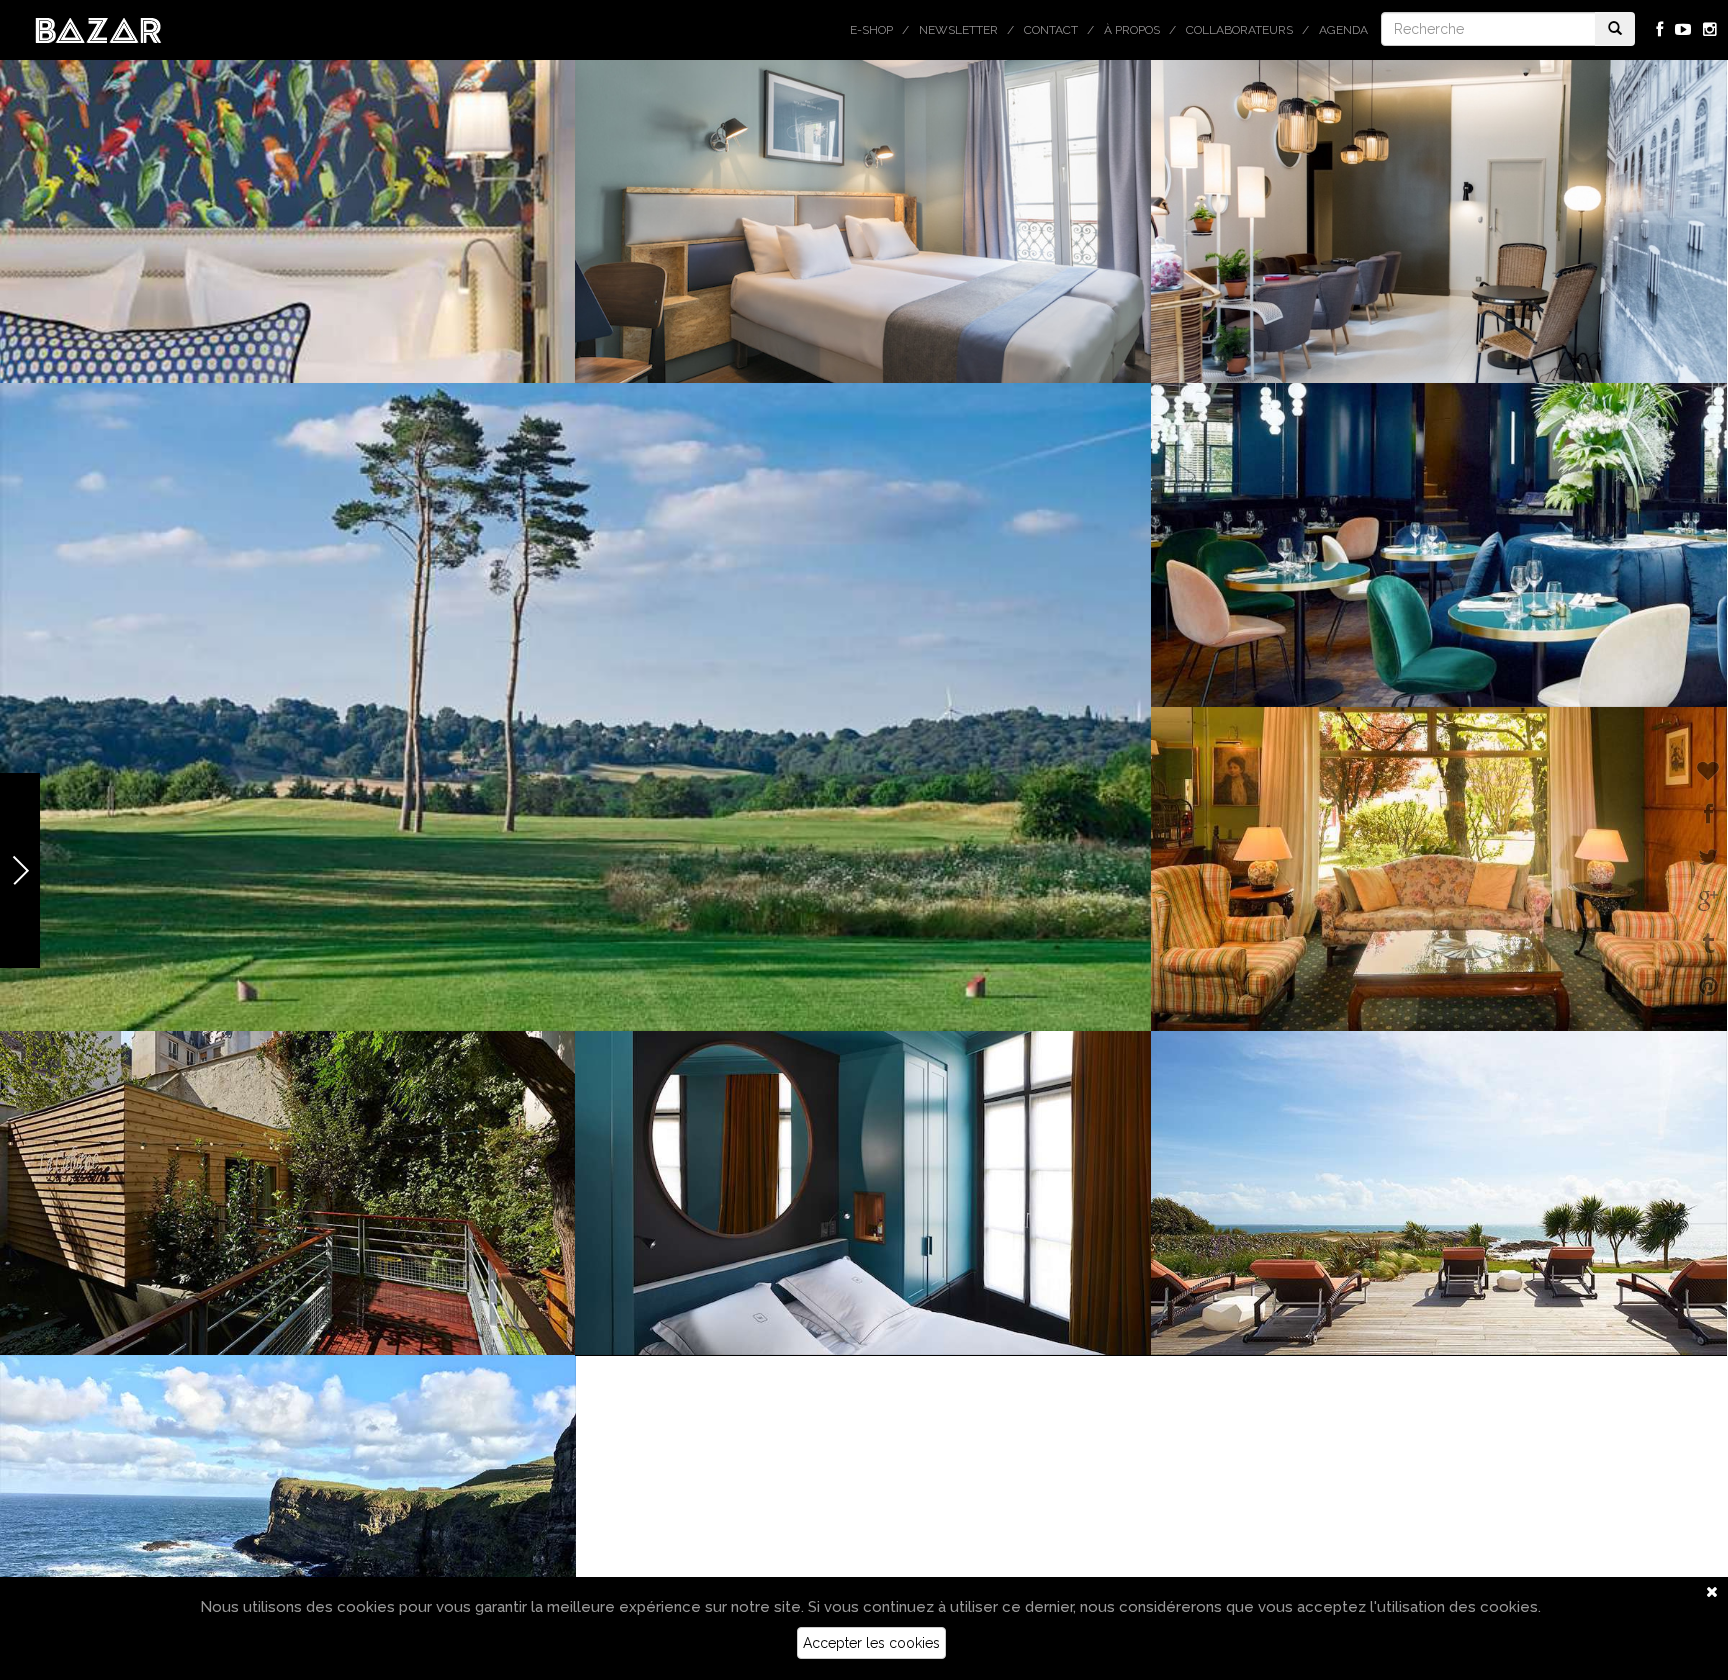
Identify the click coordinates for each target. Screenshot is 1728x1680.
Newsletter (958, 30)
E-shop (871, 30)
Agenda (1343, 30)
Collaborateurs (1239, 30)
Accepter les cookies (871, 1643)
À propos (1132, 30)
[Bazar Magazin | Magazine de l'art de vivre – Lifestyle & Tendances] (98, 29)
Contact (1051, 30)
